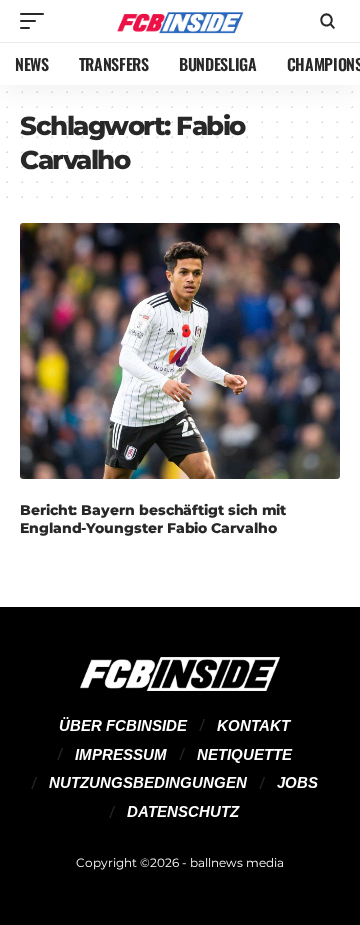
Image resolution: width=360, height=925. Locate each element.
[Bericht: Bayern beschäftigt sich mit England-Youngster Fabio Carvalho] (180, 351)
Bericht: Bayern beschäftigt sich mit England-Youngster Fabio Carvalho (153, 519)
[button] (37, 21)
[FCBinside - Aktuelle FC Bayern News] (180, 21)
